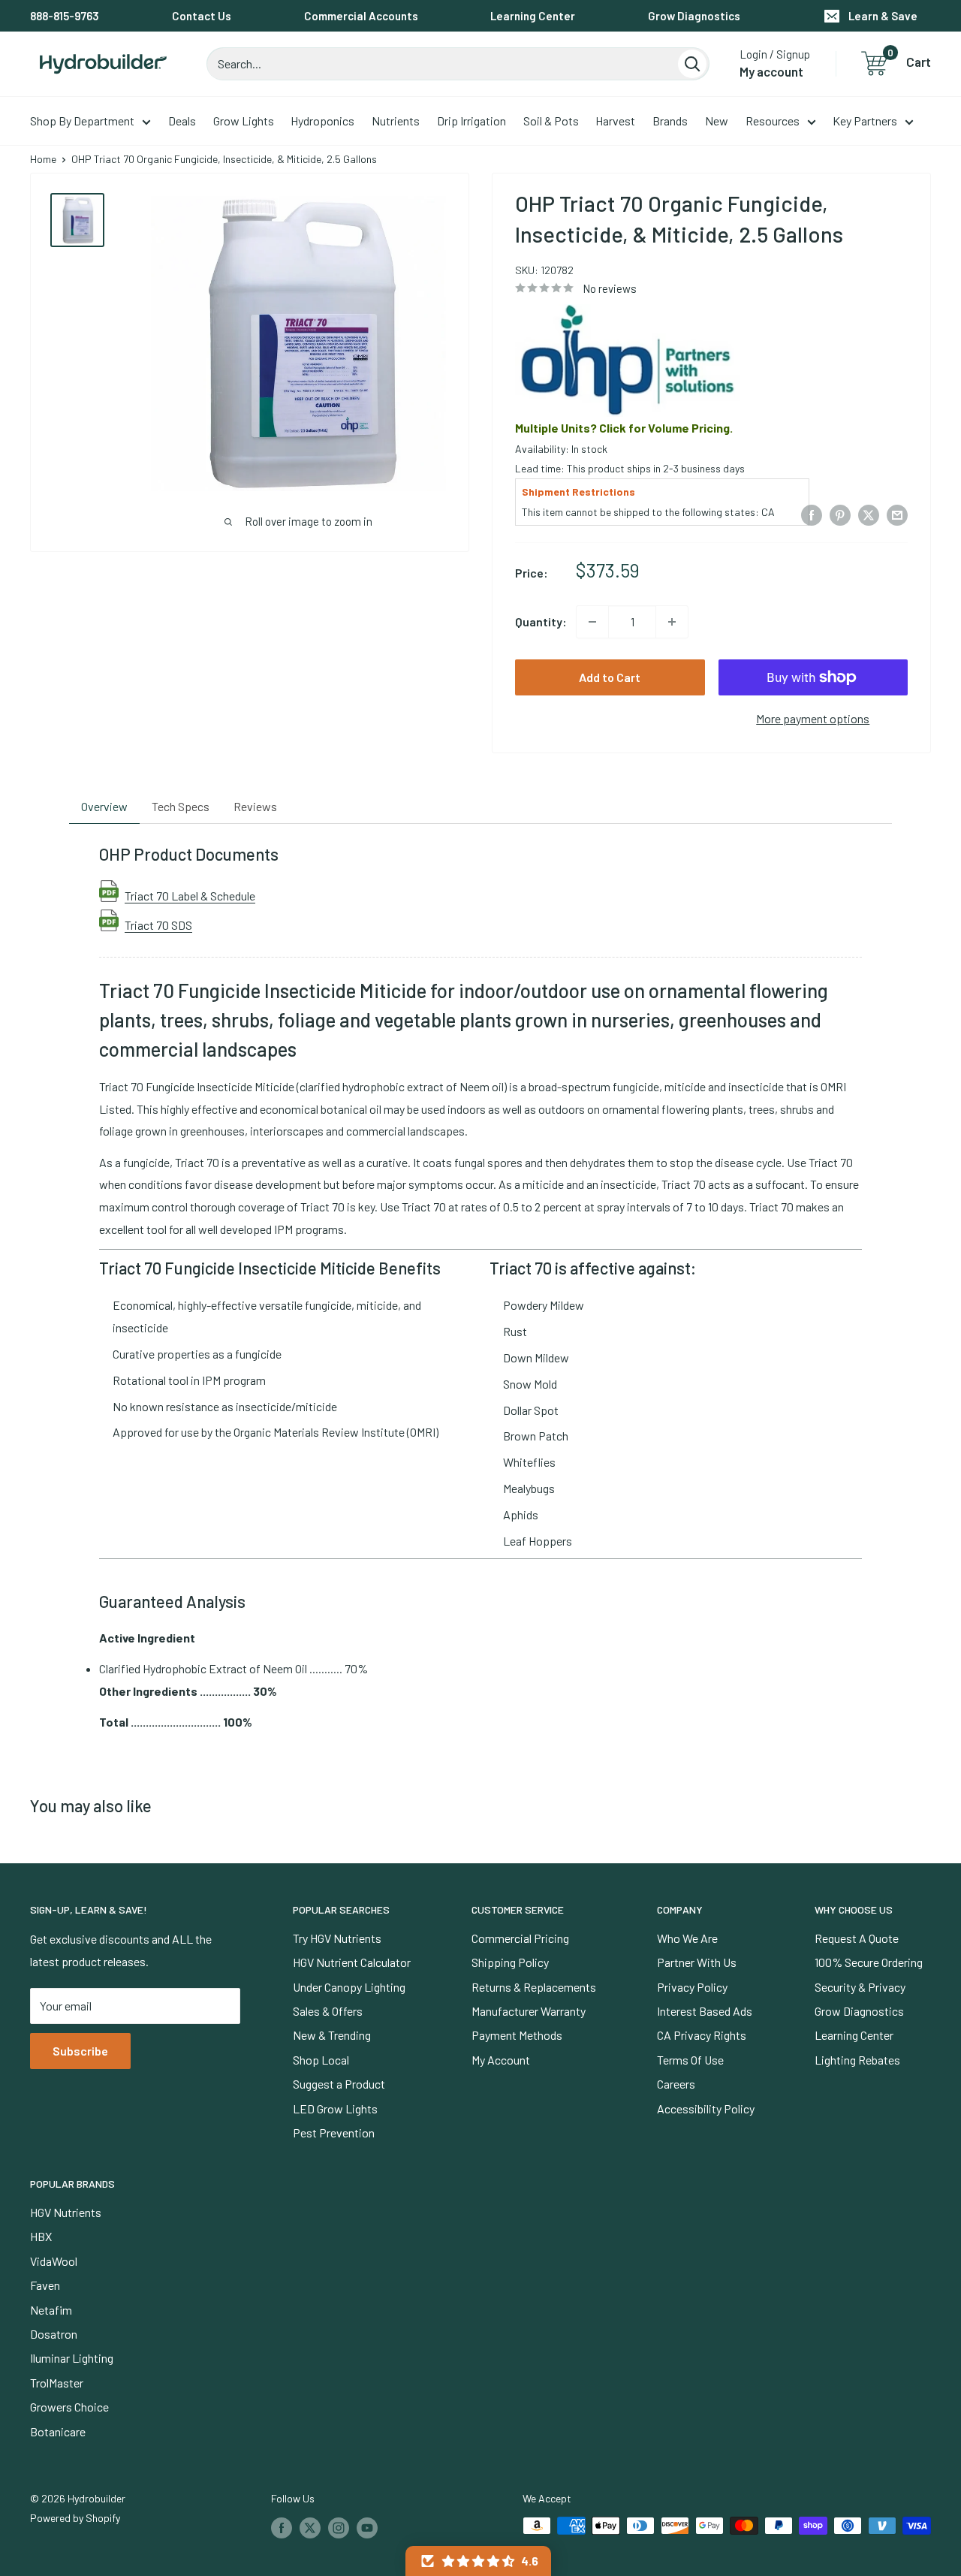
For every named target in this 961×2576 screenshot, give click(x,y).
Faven (45, 2285)
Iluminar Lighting (72, 2358)
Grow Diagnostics (694, 16)
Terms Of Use (690, 2060)
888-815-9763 (65, 16)
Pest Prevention (334, 2133)
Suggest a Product (339, 2084)
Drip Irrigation (471, 121)
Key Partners (865, 121)
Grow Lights (244, 121)
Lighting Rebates (857, 2060)
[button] (478, 2561)
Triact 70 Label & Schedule (190, 895)
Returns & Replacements (534, 1987)
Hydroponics (322, 121)
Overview (104, 806)
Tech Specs (181, 806)
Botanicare (58, 2431)
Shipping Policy (510, 1962)
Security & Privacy (860, 1987)
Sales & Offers (328, 2011)
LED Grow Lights (335, 2108)
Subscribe (80, 2051)
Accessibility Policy (706, 2108)
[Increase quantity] (672, 622)
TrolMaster (57, 2383)
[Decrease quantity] (592, 622)
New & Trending (332, 2035)
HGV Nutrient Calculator (352, 1962)
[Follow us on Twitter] (310, 2527)
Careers (676, 2084)
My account (771, 71)
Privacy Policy (692, 1987)
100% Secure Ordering (869, 1962)
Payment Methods (517, 2035)
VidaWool (54, 2261)
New (717, 121)
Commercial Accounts (361, 16)
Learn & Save (883, 16)
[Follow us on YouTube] (367, 2527)
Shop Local (321, 2060)
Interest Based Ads (705, 2011)
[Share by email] (897, 514)
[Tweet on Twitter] (869, 514)
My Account (501, 2060)
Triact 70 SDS (158, 925)
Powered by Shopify (75, 2518)
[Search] (692, 64)
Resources (773, 121)
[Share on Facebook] (812, 514)
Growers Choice (69, 2407)
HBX (41, 2236)
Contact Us (202, 16)
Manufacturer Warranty (529, 2011)
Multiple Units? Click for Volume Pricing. (624, 428)
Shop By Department (82, 121)
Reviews (255, 806)
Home (43, 159)
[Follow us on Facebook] (282, 2527)
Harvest (615, 121)
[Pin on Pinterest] (840, 514)
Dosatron (54, 2334)
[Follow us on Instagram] (339, 2527)
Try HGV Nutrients (337, 1938)
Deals (182, 121)
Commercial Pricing (520, 1938)
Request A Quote (857, 1938)
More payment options (813, 718)
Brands (670, 121)
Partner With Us (697, 1962)
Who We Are (687, 1938)
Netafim (51, 2310)
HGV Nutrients (66, 2212)
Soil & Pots (551, 121)
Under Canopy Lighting (349, 1987)
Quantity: (541, 621)
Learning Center (533, 16)
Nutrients (396, 121)
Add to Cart (610, 677)
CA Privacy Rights (702, 2035)
